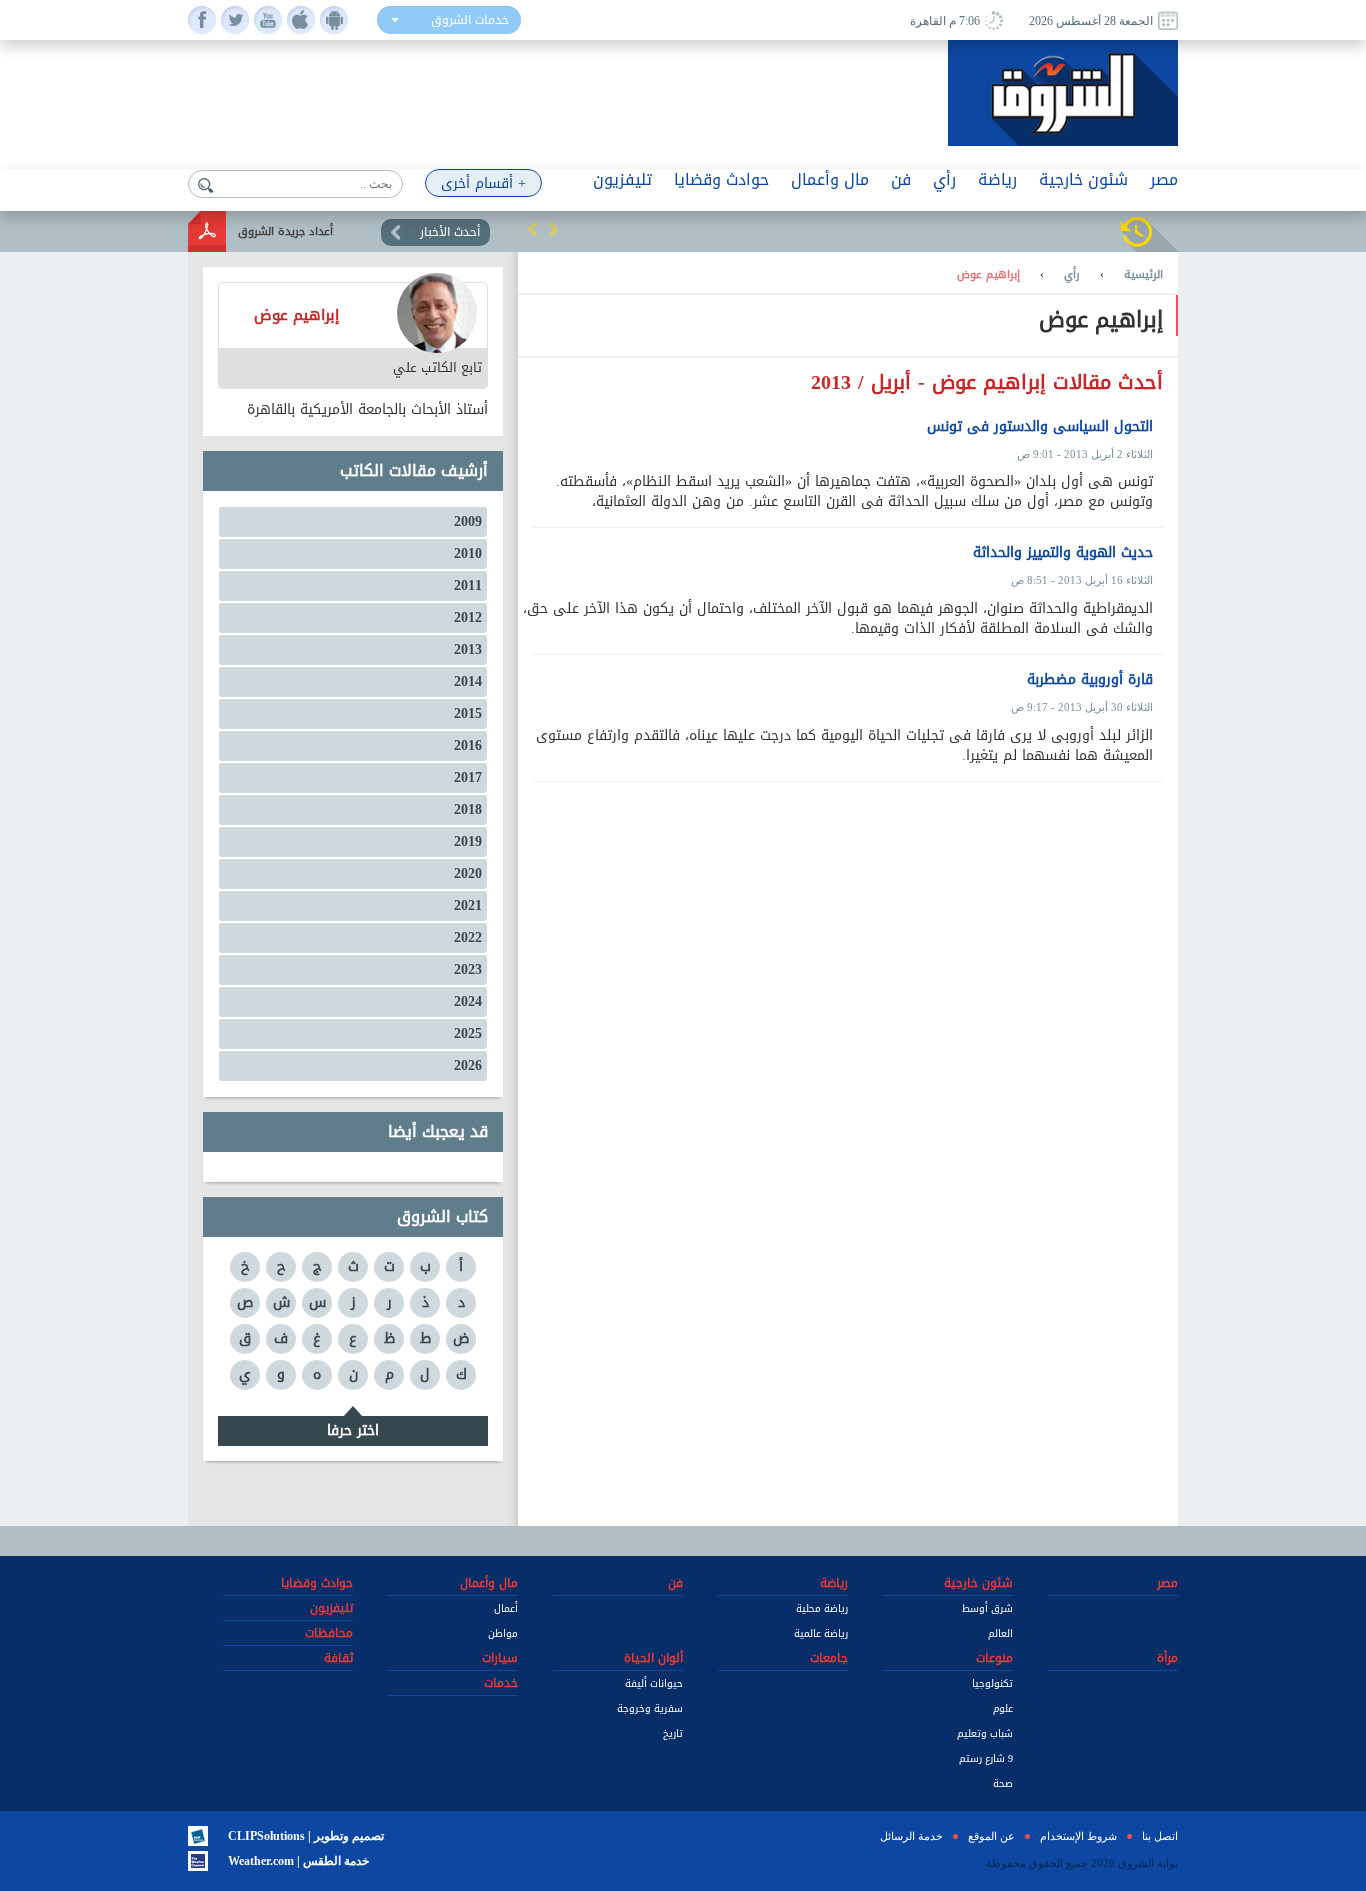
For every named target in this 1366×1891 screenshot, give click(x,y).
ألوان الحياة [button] (653, 1658)
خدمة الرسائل (911, 1836)
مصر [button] (1164, 179)
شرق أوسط (987, 1608)
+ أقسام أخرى (483, 183)
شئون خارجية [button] (1083, 179)
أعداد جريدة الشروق (285, 231)
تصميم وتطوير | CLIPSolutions (306, 1836)
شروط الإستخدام (1078, 1836)
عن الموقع (991, 1836)
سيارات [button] (500, 1658)
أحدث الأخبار (450, 232)
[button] (533, 229)
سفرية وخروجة (650, 1708)
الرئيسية (1143, 275)
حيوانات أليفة (654, 1683)
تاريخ (673, 1733)
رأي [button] (944, 179)
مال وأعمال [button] (830, 179)
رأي (1072, 275)
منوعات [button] (994, 1658)
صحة (1003, 1783)
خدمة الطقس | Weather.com (298, 1861)
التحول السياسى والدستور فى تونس (1040, 427)
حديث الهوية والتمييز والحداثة (1063, 553)
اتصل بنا (1160, 1836)
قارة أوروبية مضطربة (1090, 680)
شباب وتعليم (985, 1733)
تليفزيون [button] (622, 179)
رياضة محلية (822, 1608)
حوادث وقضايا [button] (721, 179)
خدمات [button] (501, 1683)
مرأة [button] (1167, 1658)
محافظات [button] (329, 1633)
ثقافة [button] (338, 1658)
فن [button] (901, 179)
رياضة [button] (997, 179)
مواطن (503, 1633)
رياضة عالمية (821, 1633)
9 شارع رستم (986, 1758)
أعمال (506, 1608)
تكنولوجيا (992, 1683)
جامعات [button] (829, 1658)
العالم (1000, 1633)
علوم (1003, 1708)
